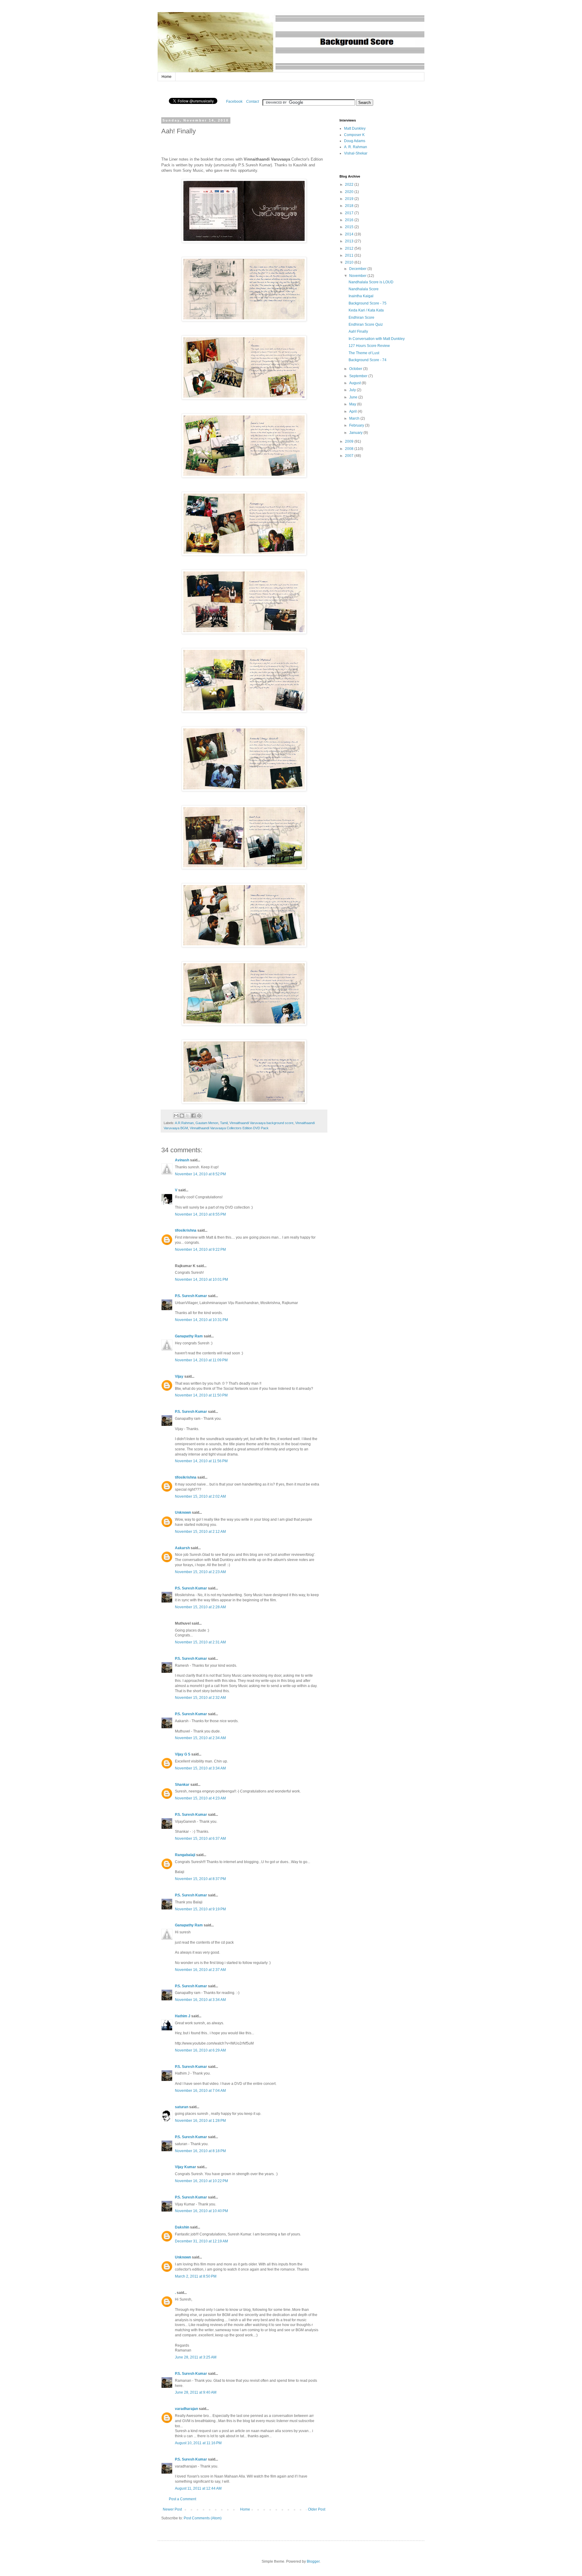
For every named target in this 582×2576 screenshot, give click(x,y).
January (356, 433)
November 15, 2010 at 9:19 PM (200, 1909)
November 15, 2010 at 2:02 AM (200, 1496)
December (358, 269)
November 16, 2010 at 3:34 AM (200, 2000)
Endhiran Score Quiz (366, 324)
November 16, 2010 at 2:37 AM (200, 1970)
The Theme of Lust (364, 353)
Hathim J (183, 2016)
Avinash (182, 1160)
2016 (350, 220)
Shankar (182, 1785)
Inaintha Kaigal (361, 296)
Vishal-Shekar (356, 153)
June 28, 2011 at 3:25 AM (196, 2357)
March (355, 418)
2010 (350, 262)
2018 (350, 206)
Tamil (224, 1123)
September (359, 376)
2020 (350, 192)
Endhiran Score (361, 318)
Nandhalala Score (364, 289)
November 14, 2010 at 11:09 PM (201, 1360)
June (354, 397)
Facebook (234, 102)
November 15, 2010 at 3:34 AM (200, 1768)
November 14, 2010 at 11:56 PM (201, 1461)
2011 (350, 255)
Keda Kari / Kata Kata (366, 310)
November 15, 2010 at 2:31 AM (200, 1642)
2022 (350, 185)
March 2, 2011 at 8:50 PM (196, 2276)
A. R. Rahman (356, 147)
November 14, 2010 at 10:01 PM (201, 1280)
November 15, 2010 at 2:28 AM (200, 1607)
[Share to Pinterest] (199, 1116)
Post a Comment (182, 2499)
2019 (350, 199)
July (353, 390)
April (353, 411)
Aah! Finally (358, 331)
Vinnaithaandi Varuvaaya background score (261, 1123)
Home (167, 77)
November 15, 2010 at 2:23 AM (200, 1572)
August (355, 383)
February (357, 425)
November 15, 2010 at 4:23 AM (200, 1798)
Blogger (313, 2561)
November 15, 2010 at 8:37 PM (200, 1879)
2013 (350, 241)
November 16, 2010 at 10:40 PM (201, 2211)
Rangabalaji (185, 1855)
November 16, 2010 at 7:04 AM (200, 2091)
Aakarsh (182, 1548)
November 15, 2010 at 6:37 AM (200, 1839)
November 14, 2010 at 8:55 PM (200, 1214)
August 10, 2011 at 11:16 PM (198, 2443)
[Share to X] (188, 1116)
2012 (350, 248)
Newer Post (172, 2509)
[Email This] (176, 1116)
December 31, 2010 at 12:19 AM (201, 2241)
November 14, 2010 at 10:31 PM (201, 1320)
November (358, 276)
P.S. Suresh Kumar (191, 1296)
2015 (350, 227)
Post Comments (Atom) (203, 2518)
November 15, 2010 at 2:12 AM (200, 1532)
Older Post (317, 2509)
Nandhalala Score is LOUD (371, 282)
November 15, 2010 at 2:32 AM (200, 1698)
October (356, 369)
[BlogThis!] (182, 1116)
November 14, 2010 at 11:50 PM (201, 1395)
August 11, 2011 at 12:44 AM (198, 2488)
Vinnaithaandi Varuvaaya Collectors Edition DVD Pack (229, 1128)
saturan (182, 2107)
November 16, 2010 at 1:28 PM (200, 2121)
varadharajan (186, 2409)
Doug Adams (355, 141)
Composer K (354, 135)
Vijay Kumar (186, 2167)
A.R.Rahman (184, 1123)
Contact (253, 102)
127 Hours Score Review (369, 346)
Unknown (183, 1513)
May (353, 404)
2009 (350, 441)
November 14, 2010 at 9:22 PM (200, 1250)
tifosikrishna (186, 1230)
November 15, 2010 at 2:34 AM (200, 1738)
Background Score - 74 (368, 360)
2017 (350, 213)
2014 (350, 234)
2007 (350, 456)
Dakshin (182, 2227)
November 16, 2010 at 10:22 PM (201, 2181)
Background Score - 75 (368, 303)
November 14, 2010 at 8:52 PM (200, 1174)
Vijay (179, 1376)
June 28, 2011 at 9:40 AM (196, 2392)
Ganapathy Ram (189, 1336)
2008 (350, 449)
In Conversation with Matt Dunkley (377, 339)
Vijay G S (183, 1754)
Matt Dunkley (355, 128)
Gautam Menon (207, 1123)
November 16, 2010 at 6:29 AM (200, 2050)
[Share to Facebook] (193, 1116)
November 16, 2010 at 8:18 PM (200, 2151)
